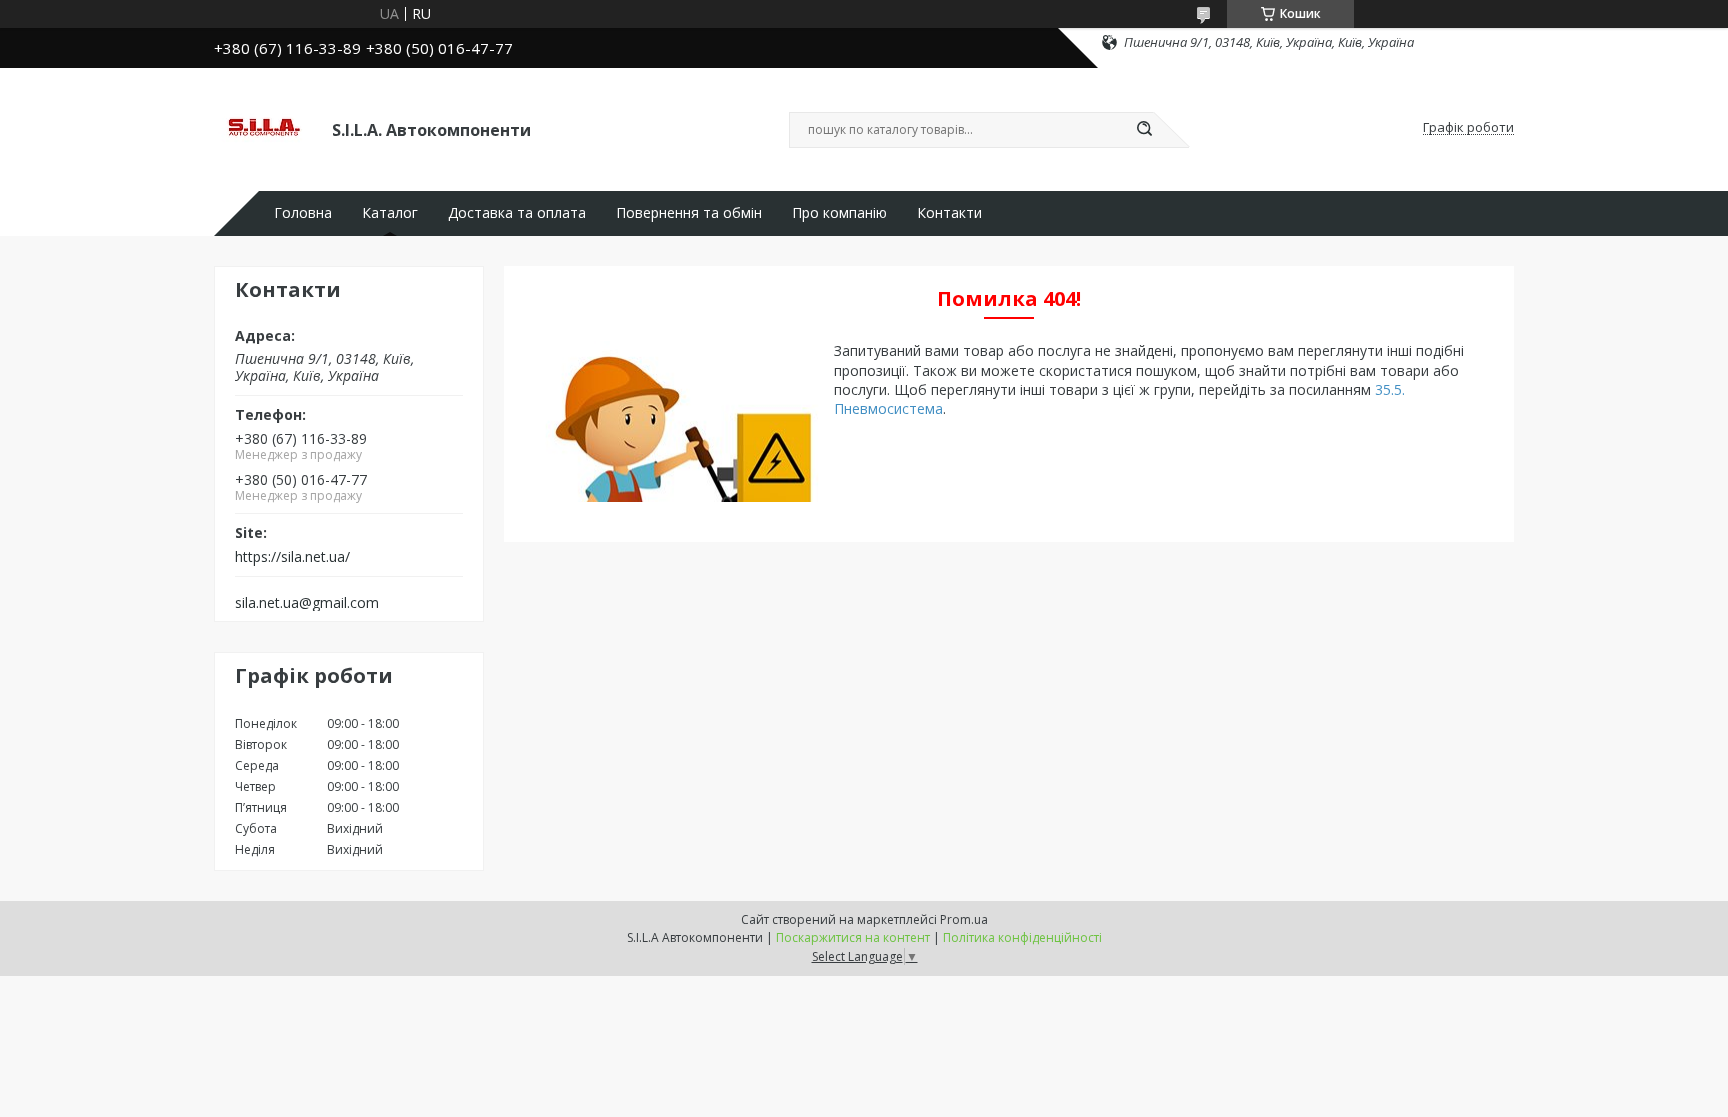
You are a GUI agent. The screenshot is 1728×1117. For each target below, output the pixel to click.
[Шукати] (1144, 130)
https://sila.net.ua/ (292, 557)
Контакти (949, 213)
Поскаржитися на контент (853, 937)
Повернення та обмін (689, 213)
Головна (303, 213)
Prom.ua (964, 919)
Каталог (390, 213)
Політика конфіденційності (1022, 937)
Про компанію (839, 213)
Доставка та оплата (517, 213)
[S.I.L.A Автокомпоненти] (264, 128)
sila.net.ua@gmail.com (307, 603)
